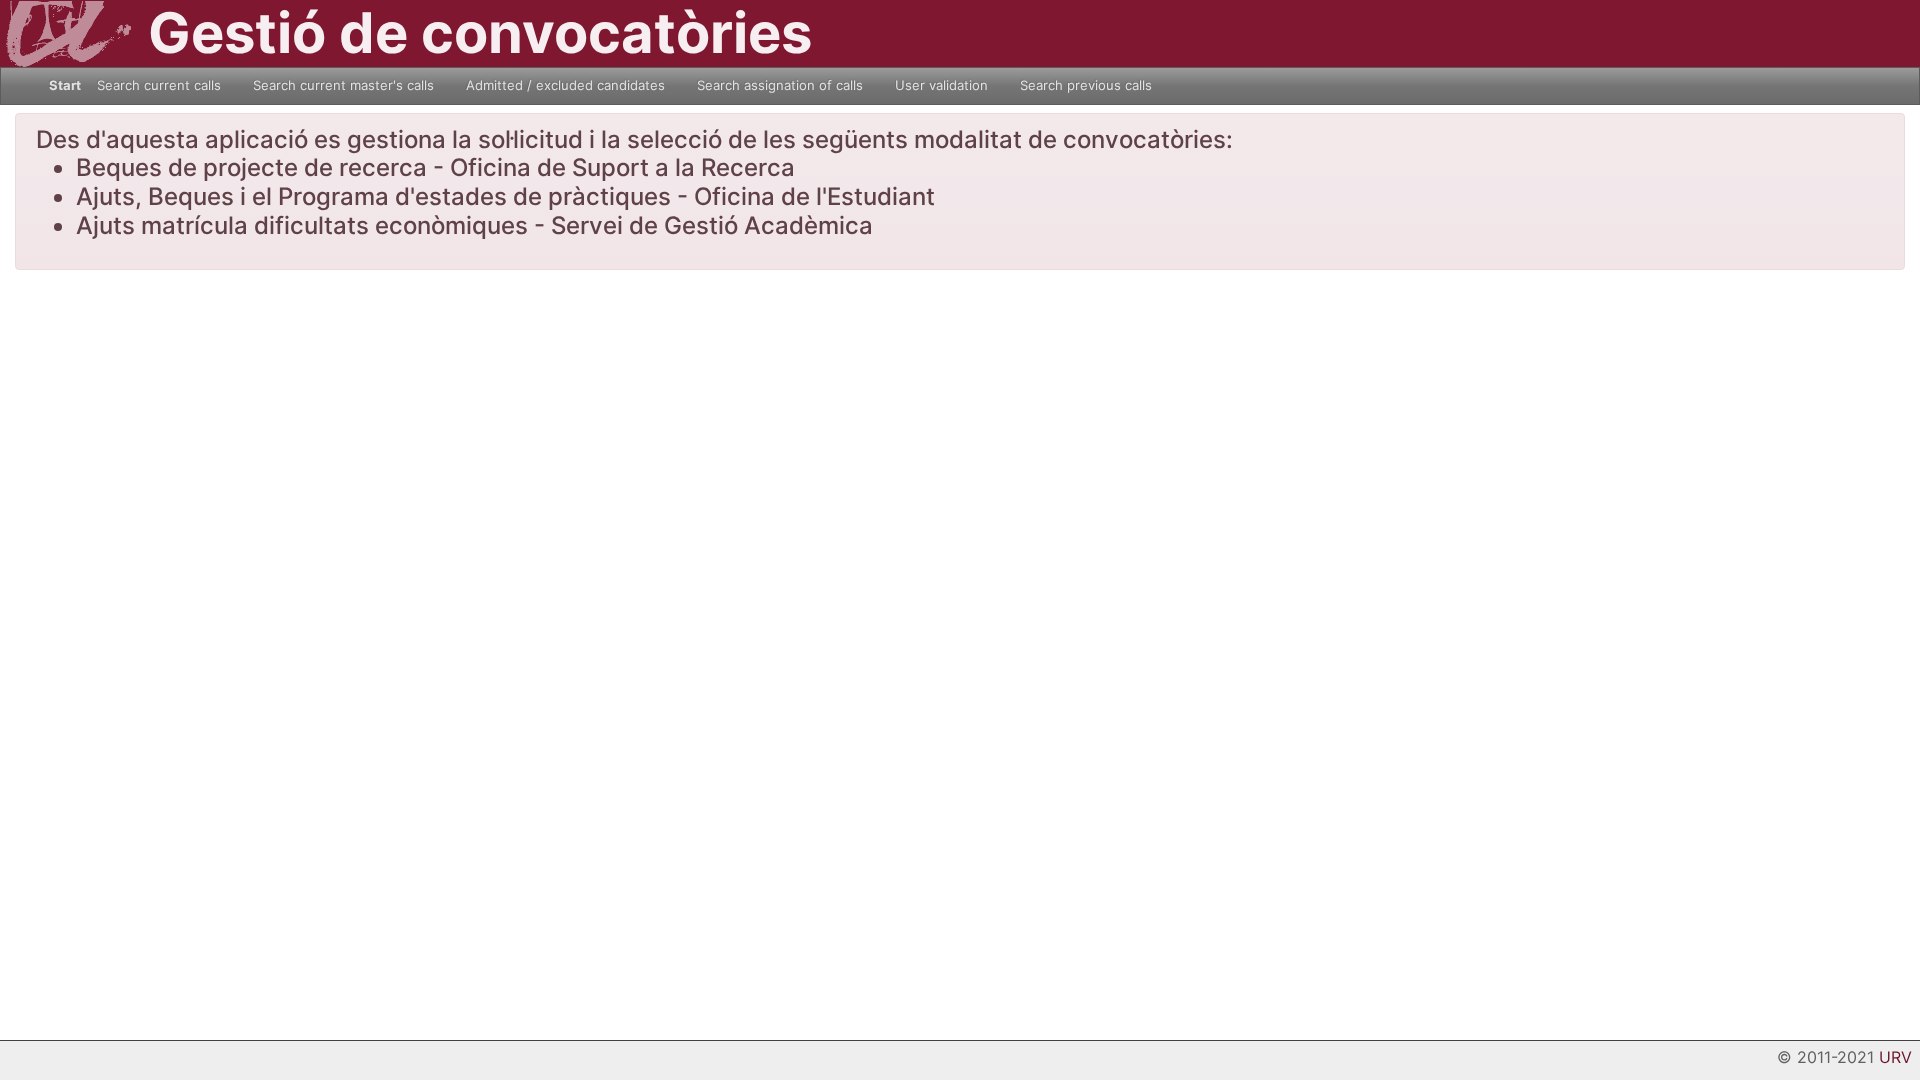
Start (65, 85)
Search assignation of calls (780, 85)
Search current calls (159, 85)
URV (1895, 1057)
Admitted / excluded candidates (565, 85)
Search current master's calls (343, 85)
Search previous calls (1086, 85)
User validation (941, 85)
